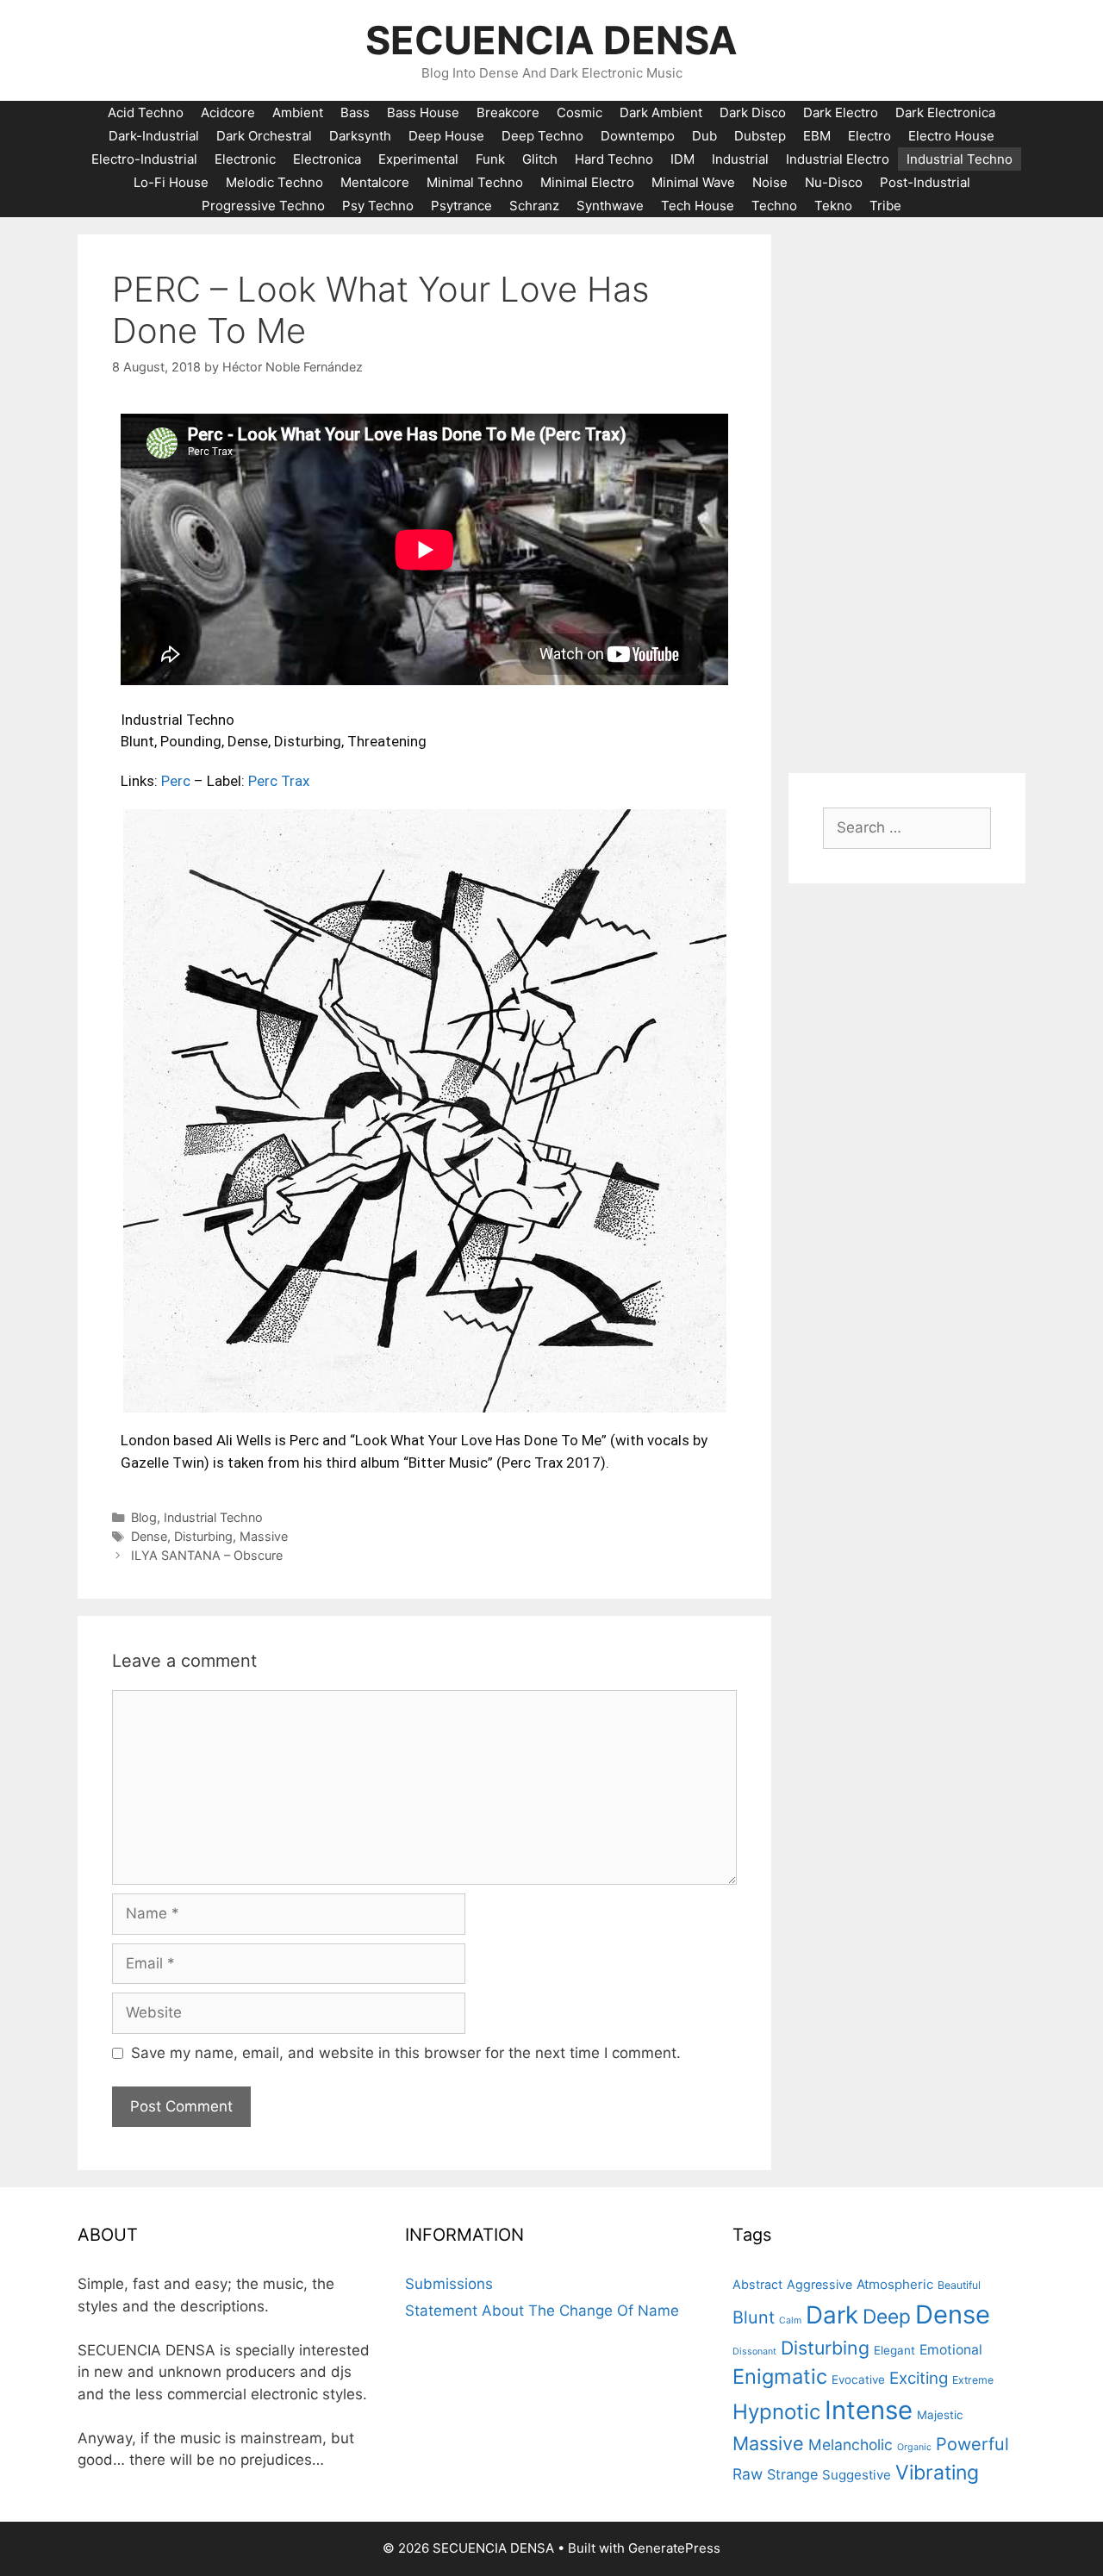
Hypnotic (776, 2412)
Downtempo (638, 136)
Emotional (951, 2350)
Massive (264, 1536)
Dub (704, 136)
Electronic (245, 159)
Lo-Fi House (171, 182)
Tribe (885, 206)
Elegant (894, 2350)
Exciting (919, 2378)
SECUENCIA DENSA (551, 40)
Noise (770, 182)
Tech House (698, 206)
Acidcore (228, 112)
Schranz (534, 206)
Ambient (298, 112)
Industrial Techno (960, 159)
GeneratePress (674, 2548)
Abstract (757, 2284)
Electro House (951, 136)
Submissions (449, 2284)
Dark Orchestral (264, 136)
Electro (869, 136)
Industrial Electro (838, 159)
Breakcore (508, 112)
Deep (887, 2316)
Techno (774, 206)
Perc (176, 781)
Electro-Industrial (144, 159)
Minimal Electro (587, 182)
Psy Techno (378, 206)
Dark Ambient (661, 112)
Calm (790, 2320)
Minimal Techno (475, 182)
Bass (355, 112)
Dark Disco (753, 112)
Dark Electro (841, 112)
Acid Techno (146, 112)
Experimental (418, 159)
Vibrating (937, 2473)
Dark (832, 2315)
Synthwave (610, 206)
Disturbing (203, 1536)
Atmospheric (895, 2284)
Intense (869, 2410)
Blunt (754, 2317)
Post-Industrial (925, 182)
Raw (748, 2474)
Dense (149, 1536)
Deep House (446, 136)
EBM (817, 136)
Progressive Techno (263, 206)
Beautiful (959, 2285)
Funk (490, 159)
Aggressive (819, 2284)
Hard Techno (614, 159)
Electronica (327, 159)
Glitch (540, 159)
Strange (792, 2474)
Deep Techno (542, 136)
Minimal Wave (693, 182)
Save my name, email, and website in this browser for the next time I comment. (406, 2053)
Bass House (423, 112)
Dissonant (754, 2351)
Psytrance (461, 206)
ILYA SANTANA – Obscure (207, 1555)
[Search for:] (907, 827)
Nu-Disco (834, 182)
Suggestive (857, 2475)
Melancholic (851, 2445)
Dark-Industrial (154, 136)
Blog (144, 1517)
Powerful (972, 2444)
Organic (914, 2447)
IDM (682, 159)
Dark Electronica (945, 112)
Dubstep (760, 136)
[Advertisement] (907, 493)
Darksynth (360, 136)
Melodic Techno (274, 182)
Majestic (940, 2415)
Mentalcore (375, 182)
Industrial (740, 159)
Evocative (858, 2380)
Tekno (833, 206)
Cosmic (580, 112)
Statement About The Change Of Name (542, 2311)
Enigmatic (780, 2376)
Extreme (973, 2380)
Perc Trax (279, 781)
